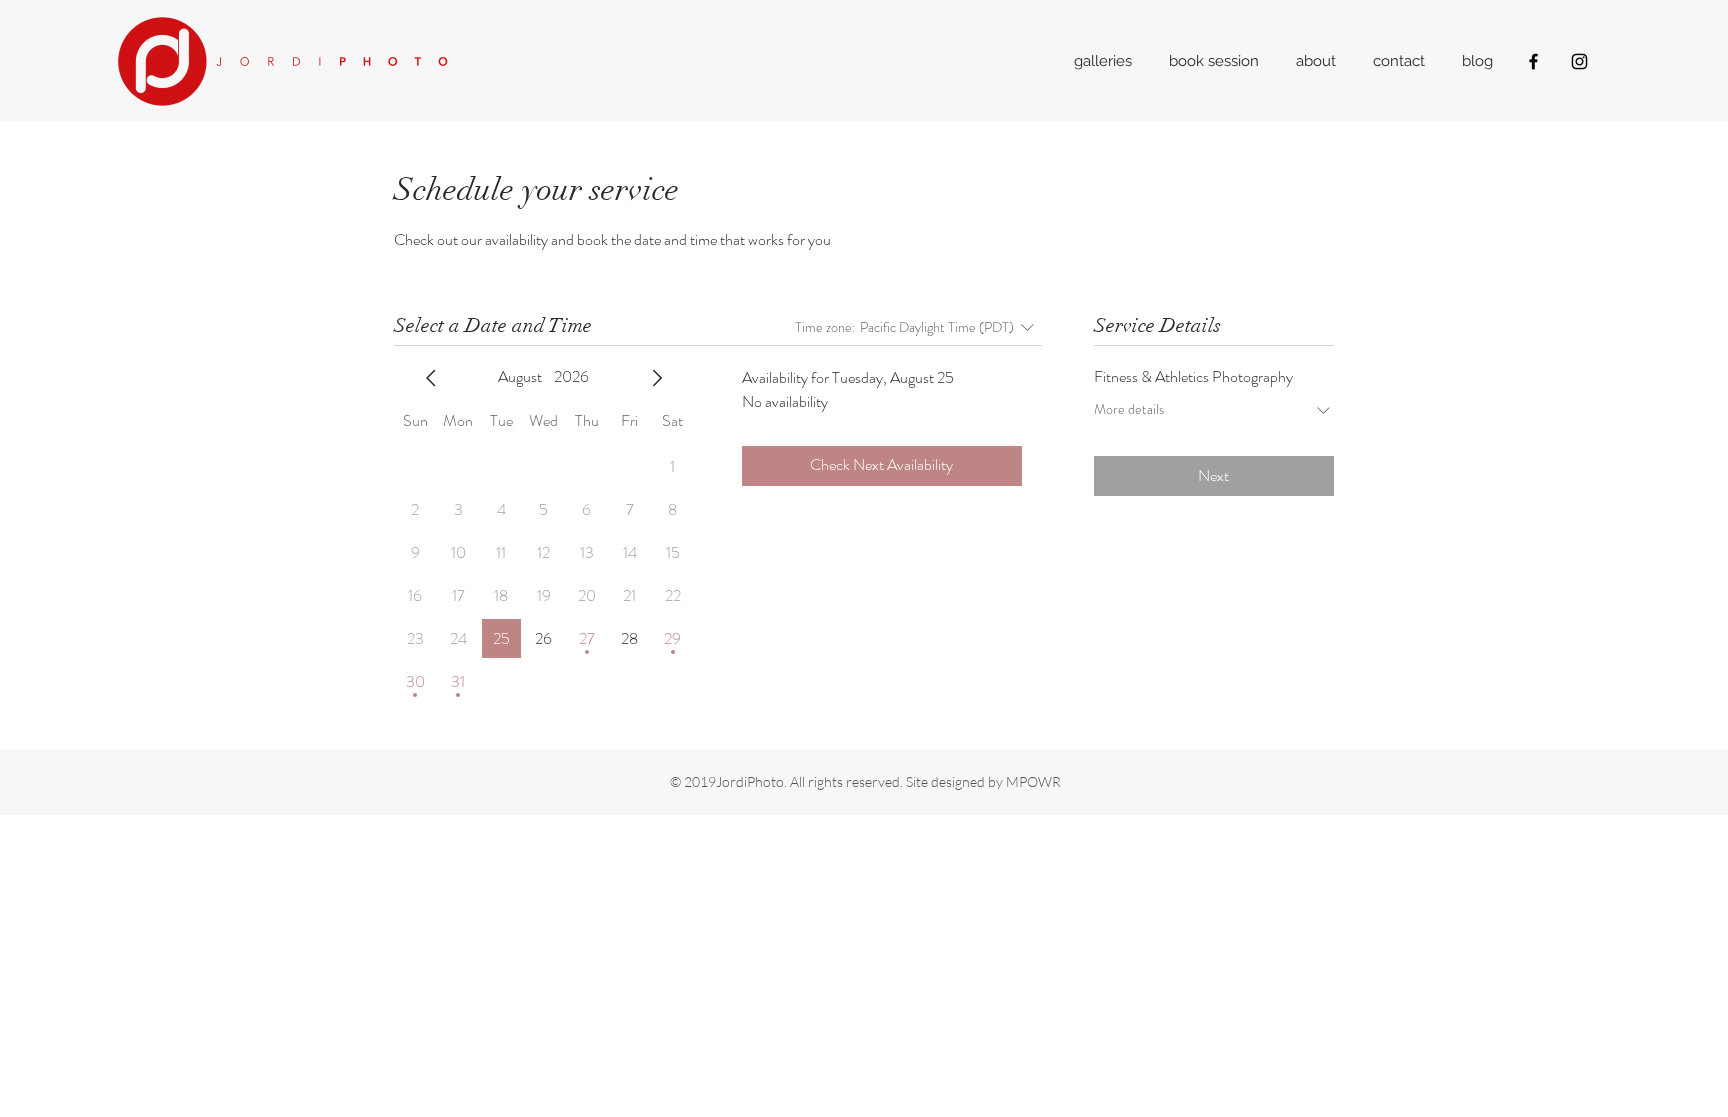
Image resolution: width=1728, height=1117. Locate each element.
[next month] (657, 378)
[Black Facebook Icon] (1533, 61)
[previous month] (431, 378)
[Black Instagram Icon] (1579, 61)
